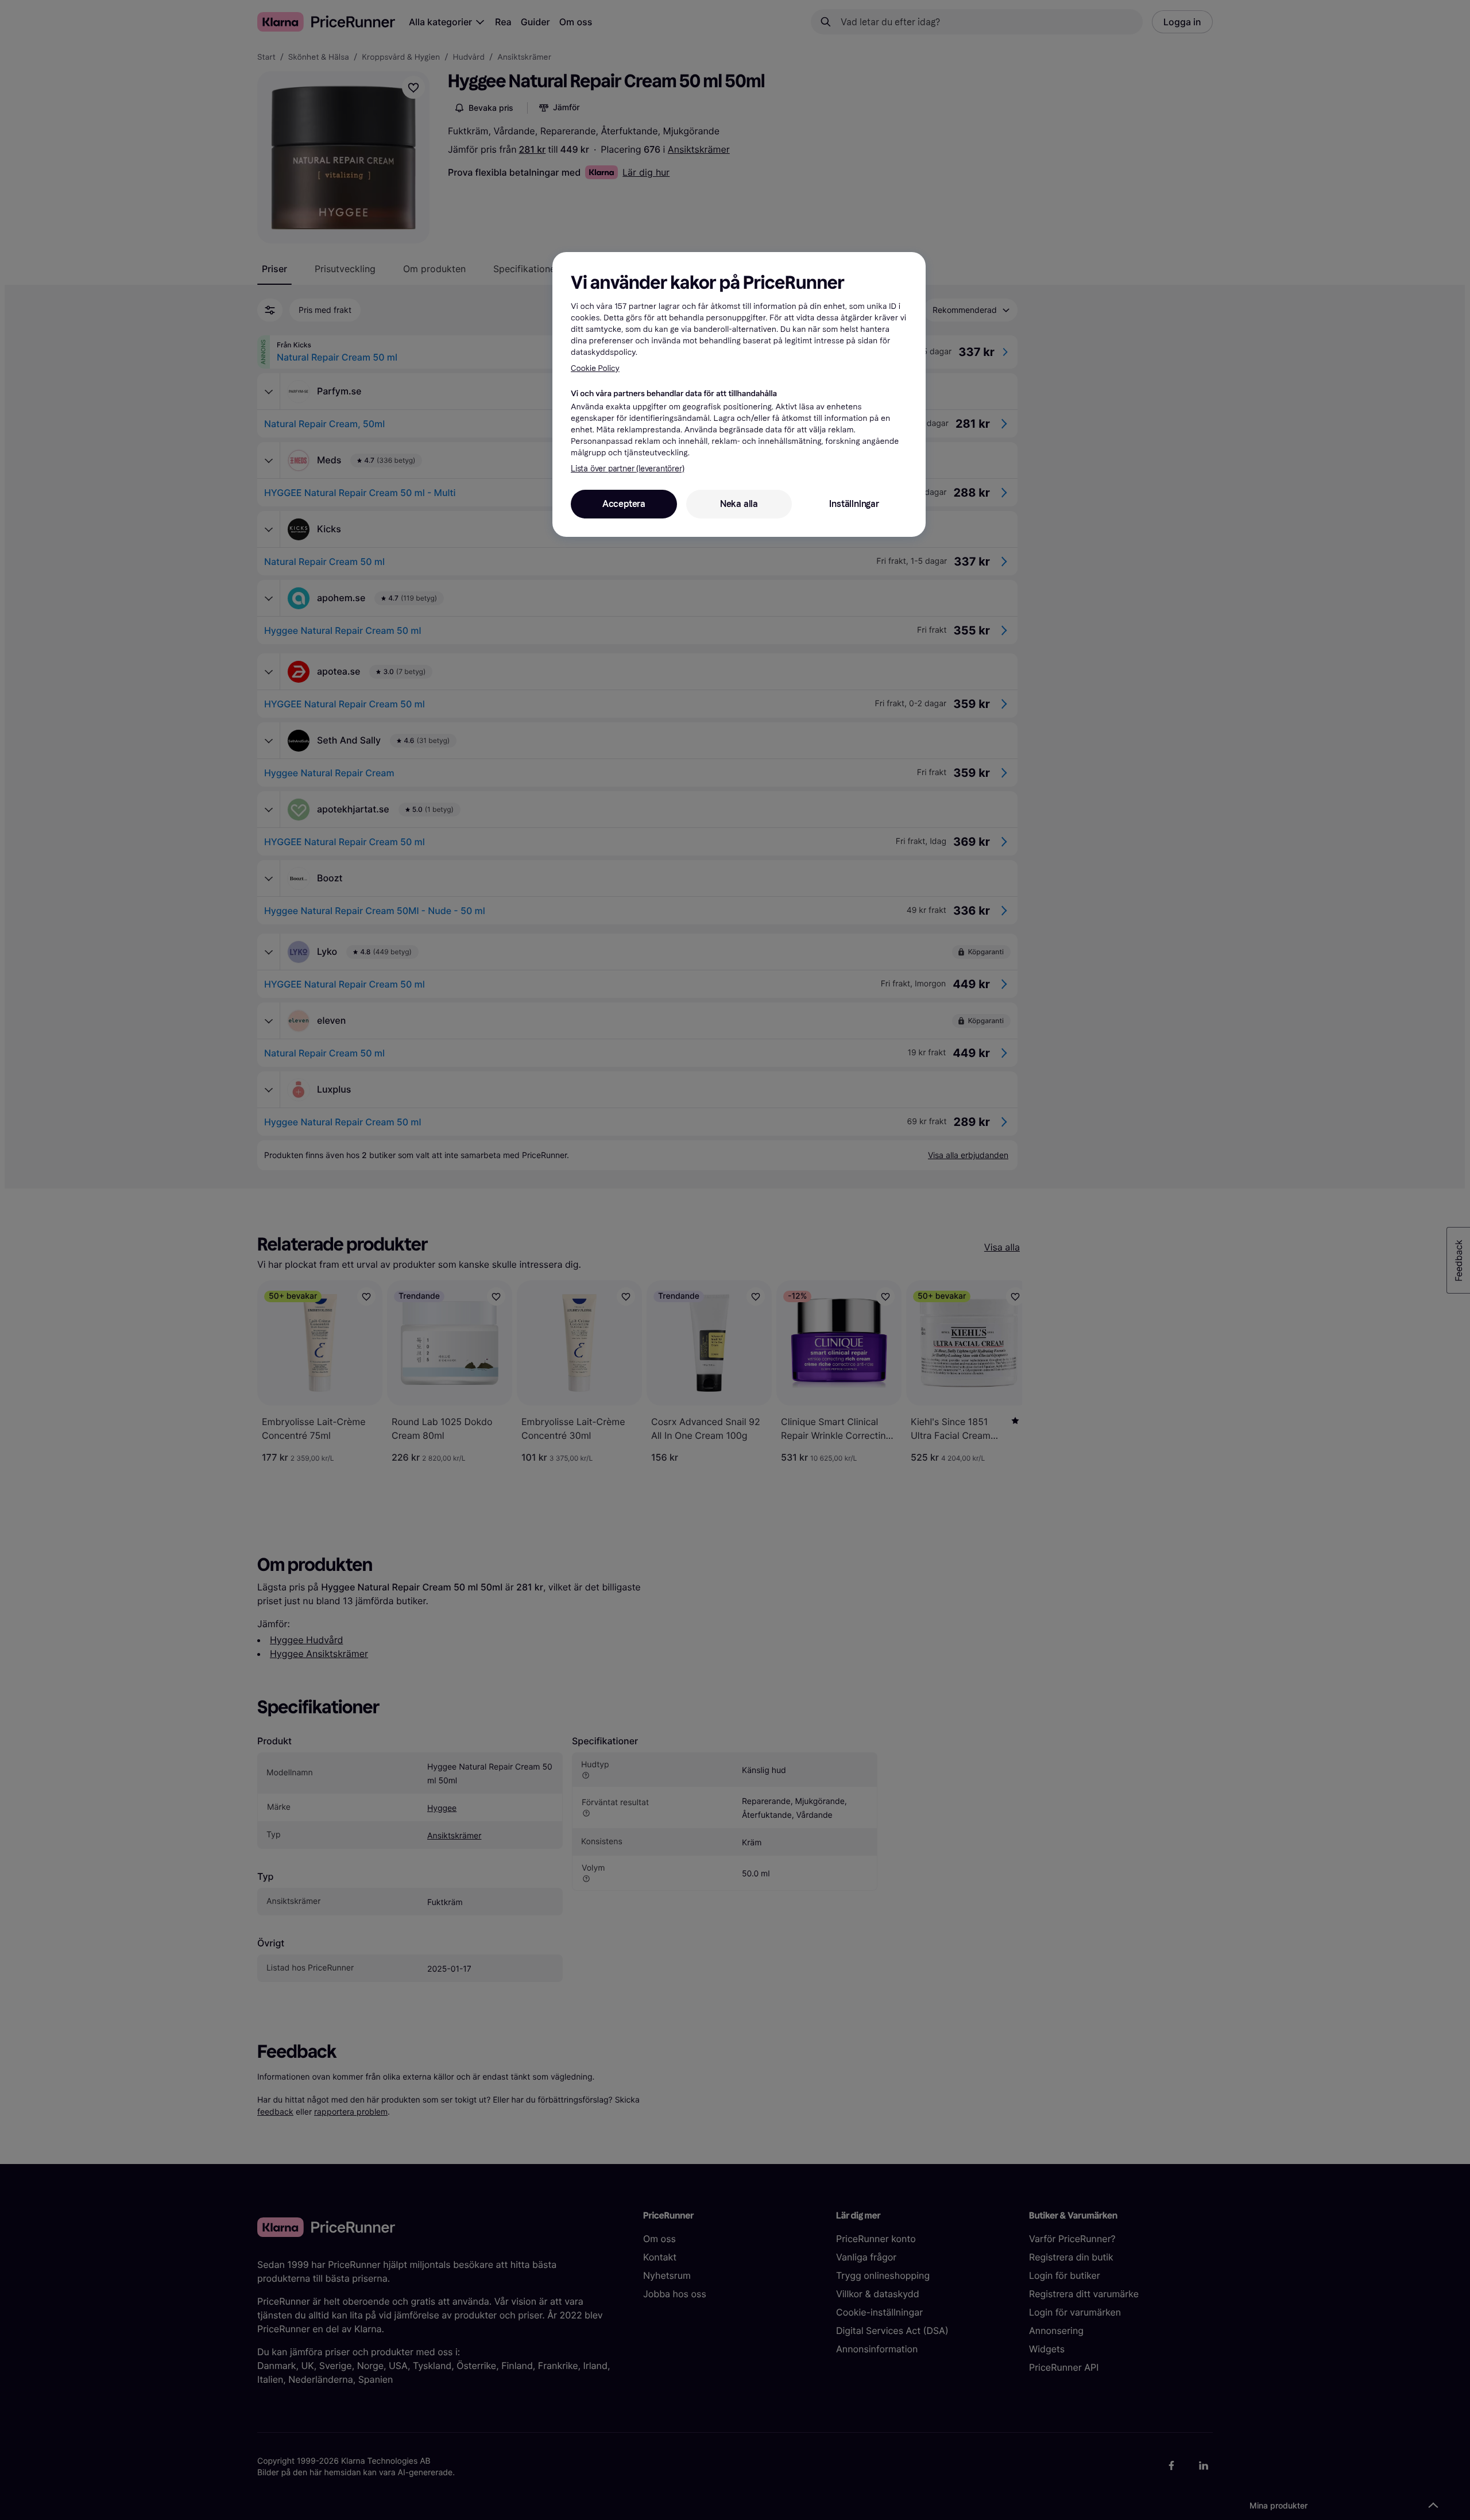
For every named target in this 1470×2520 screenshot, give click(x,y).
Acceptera (624, 504)
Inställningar (854, 504)
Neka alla (739, 504)
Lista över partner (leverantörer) (627, 469)
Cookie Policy (595, 368)
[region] (739, 394)
